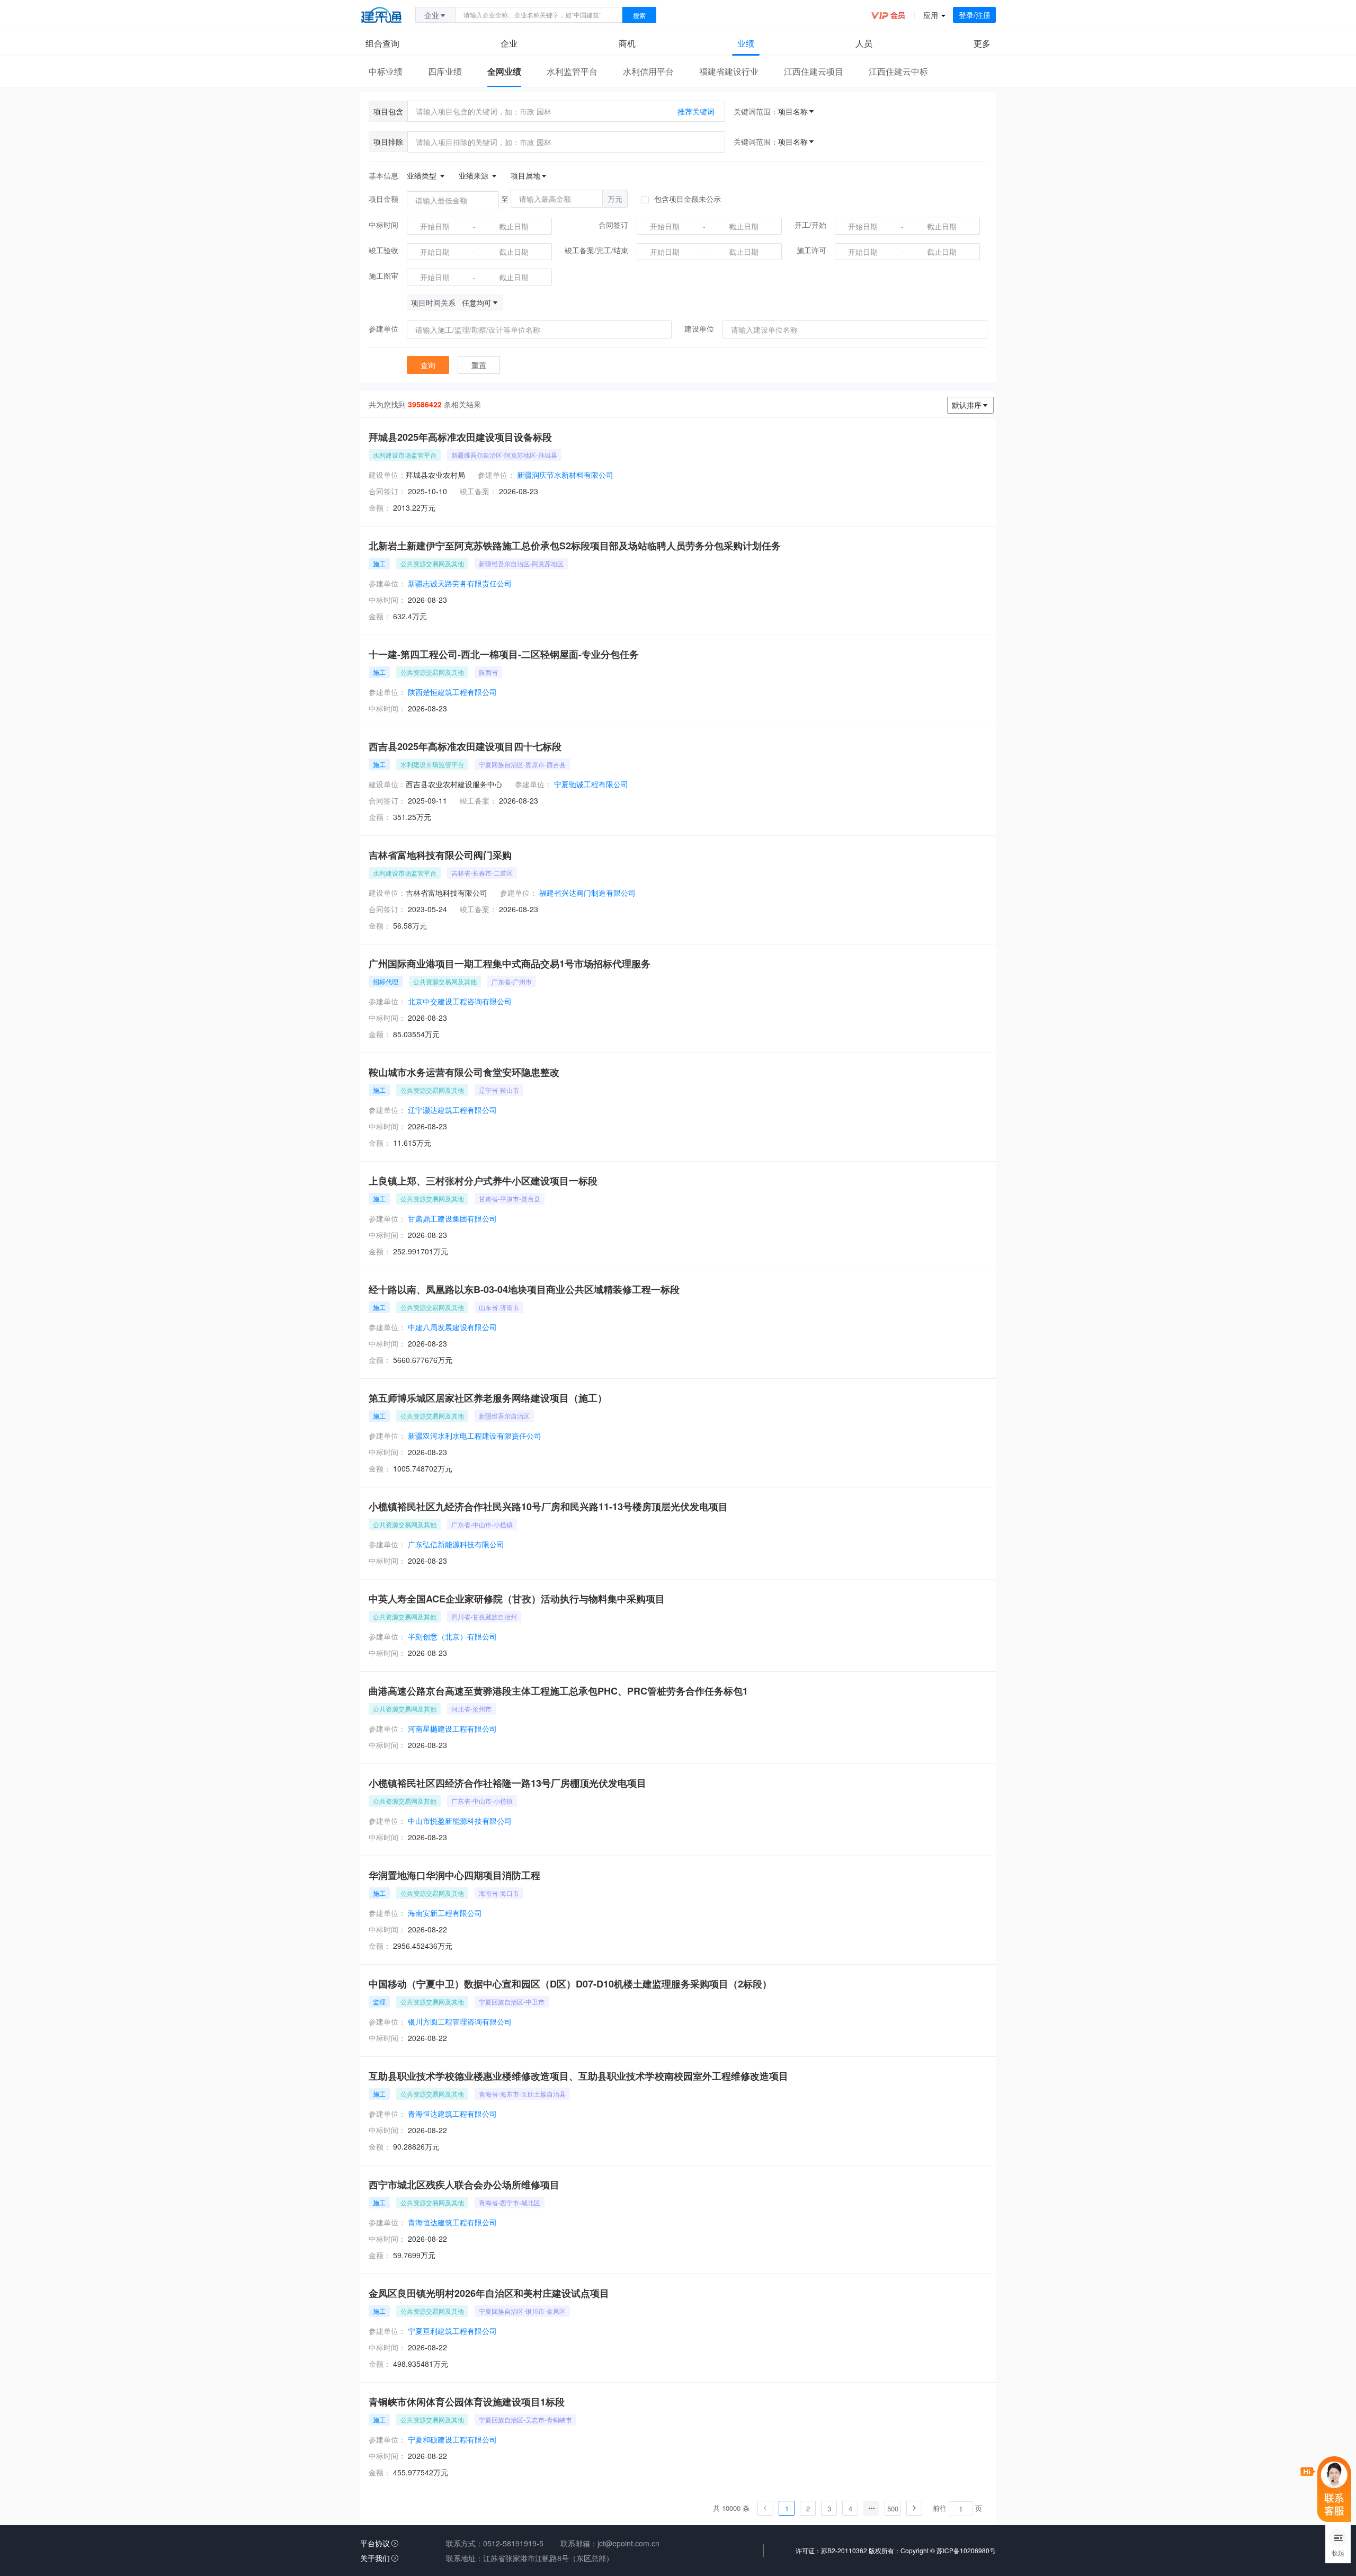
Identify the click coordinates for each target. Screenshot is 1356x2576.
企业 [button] (432, 15)
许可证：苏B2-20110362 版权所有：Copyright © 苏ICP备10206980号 (896, 2550)
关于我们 (375, 2558)
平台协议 (375, 2543)
